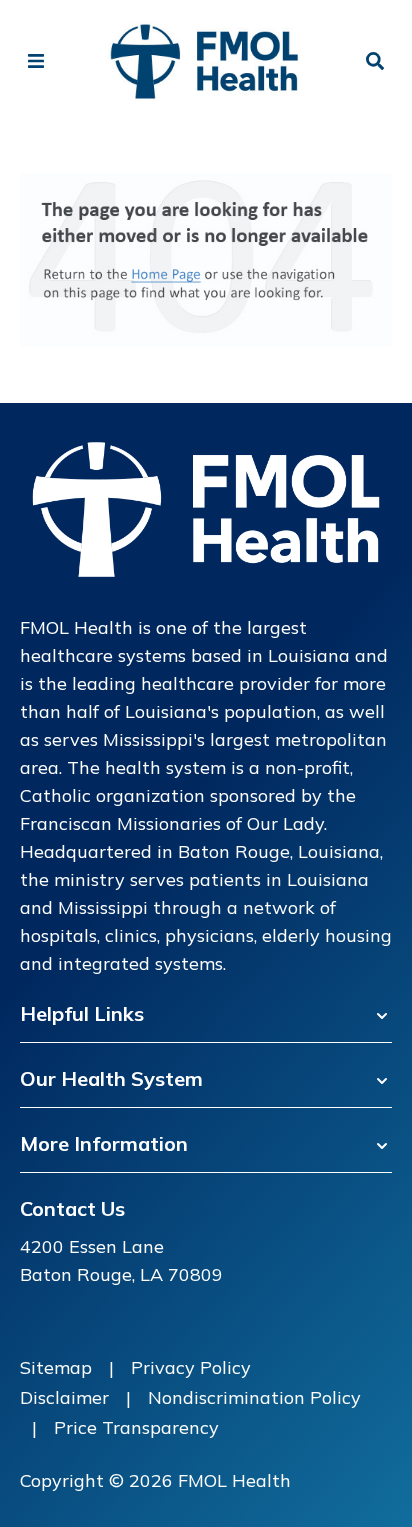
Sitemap (56, 1367)
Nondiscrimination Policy (254, 1397)
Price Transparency (136, 1427)
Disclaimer (64, 1397)
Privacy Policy (191, 1367)
